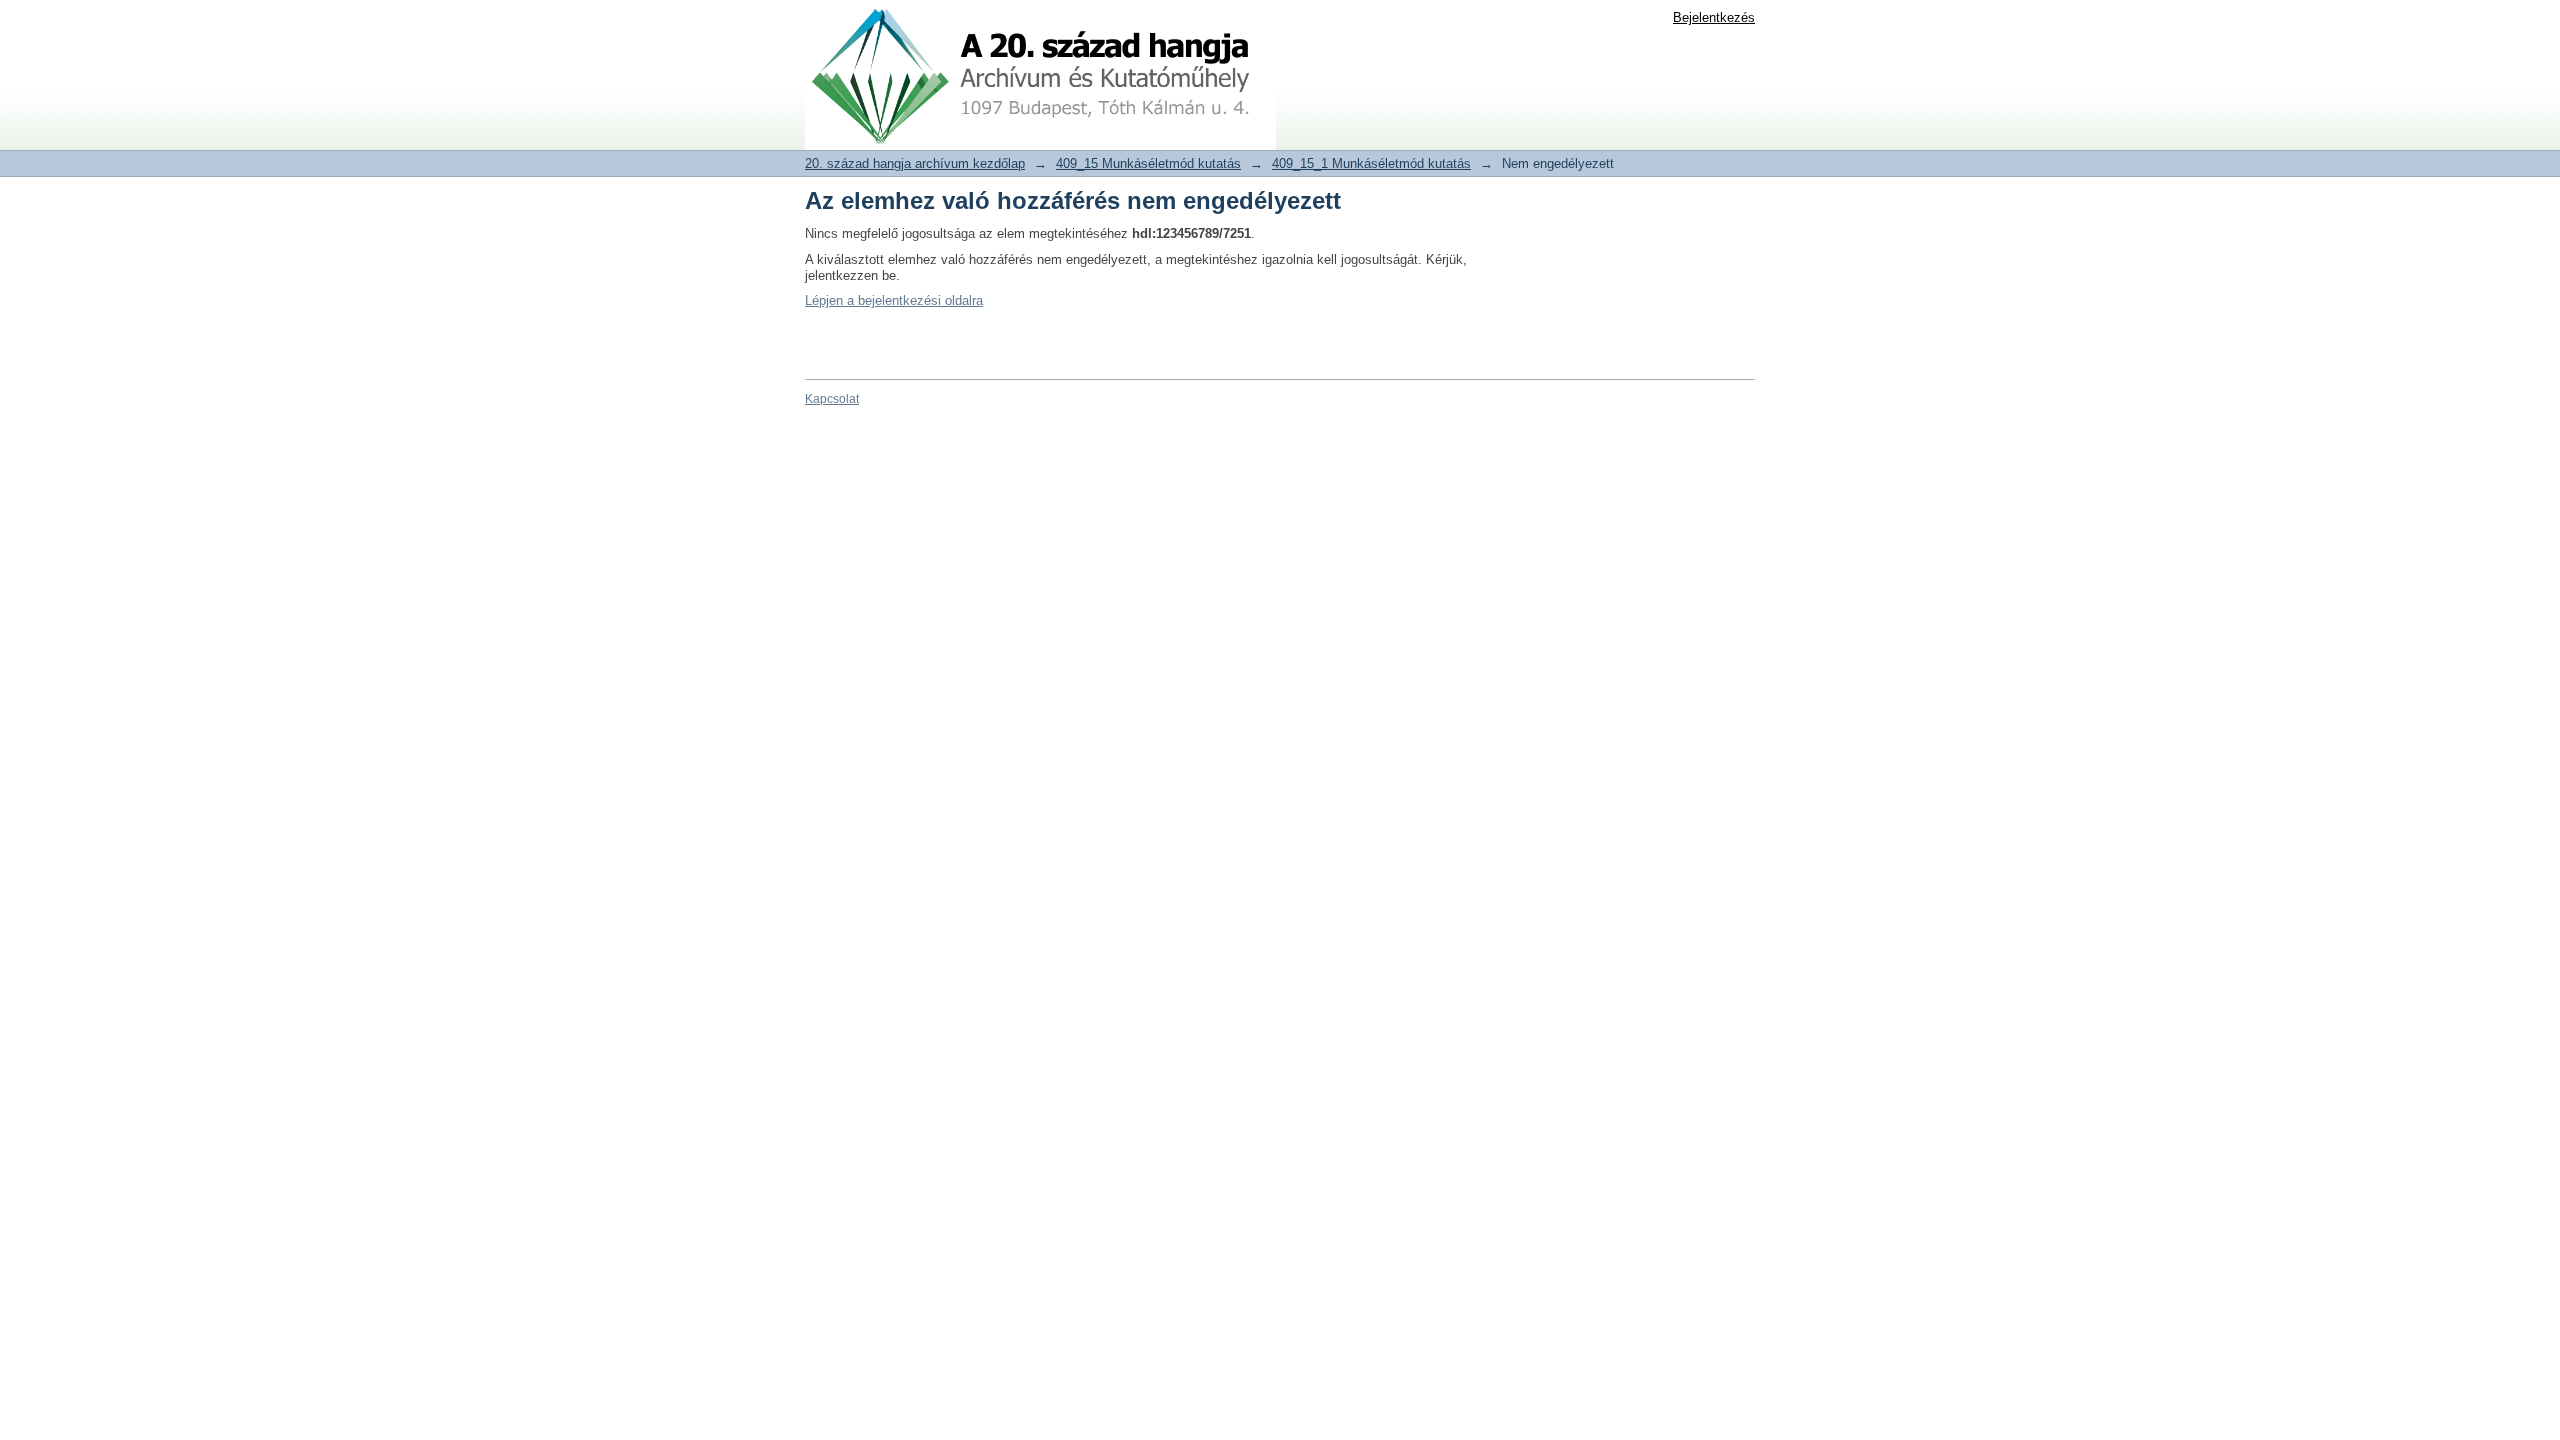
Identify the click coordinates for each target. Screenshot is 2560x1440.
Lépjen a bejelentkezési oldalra (894, 300)
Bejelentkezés (1714, 17)
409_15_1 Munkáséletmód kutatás (1371, 163)
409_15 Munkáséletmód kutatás (1148, 163)
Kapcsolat (832, 399)
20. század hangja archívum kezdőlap (915, 163)
